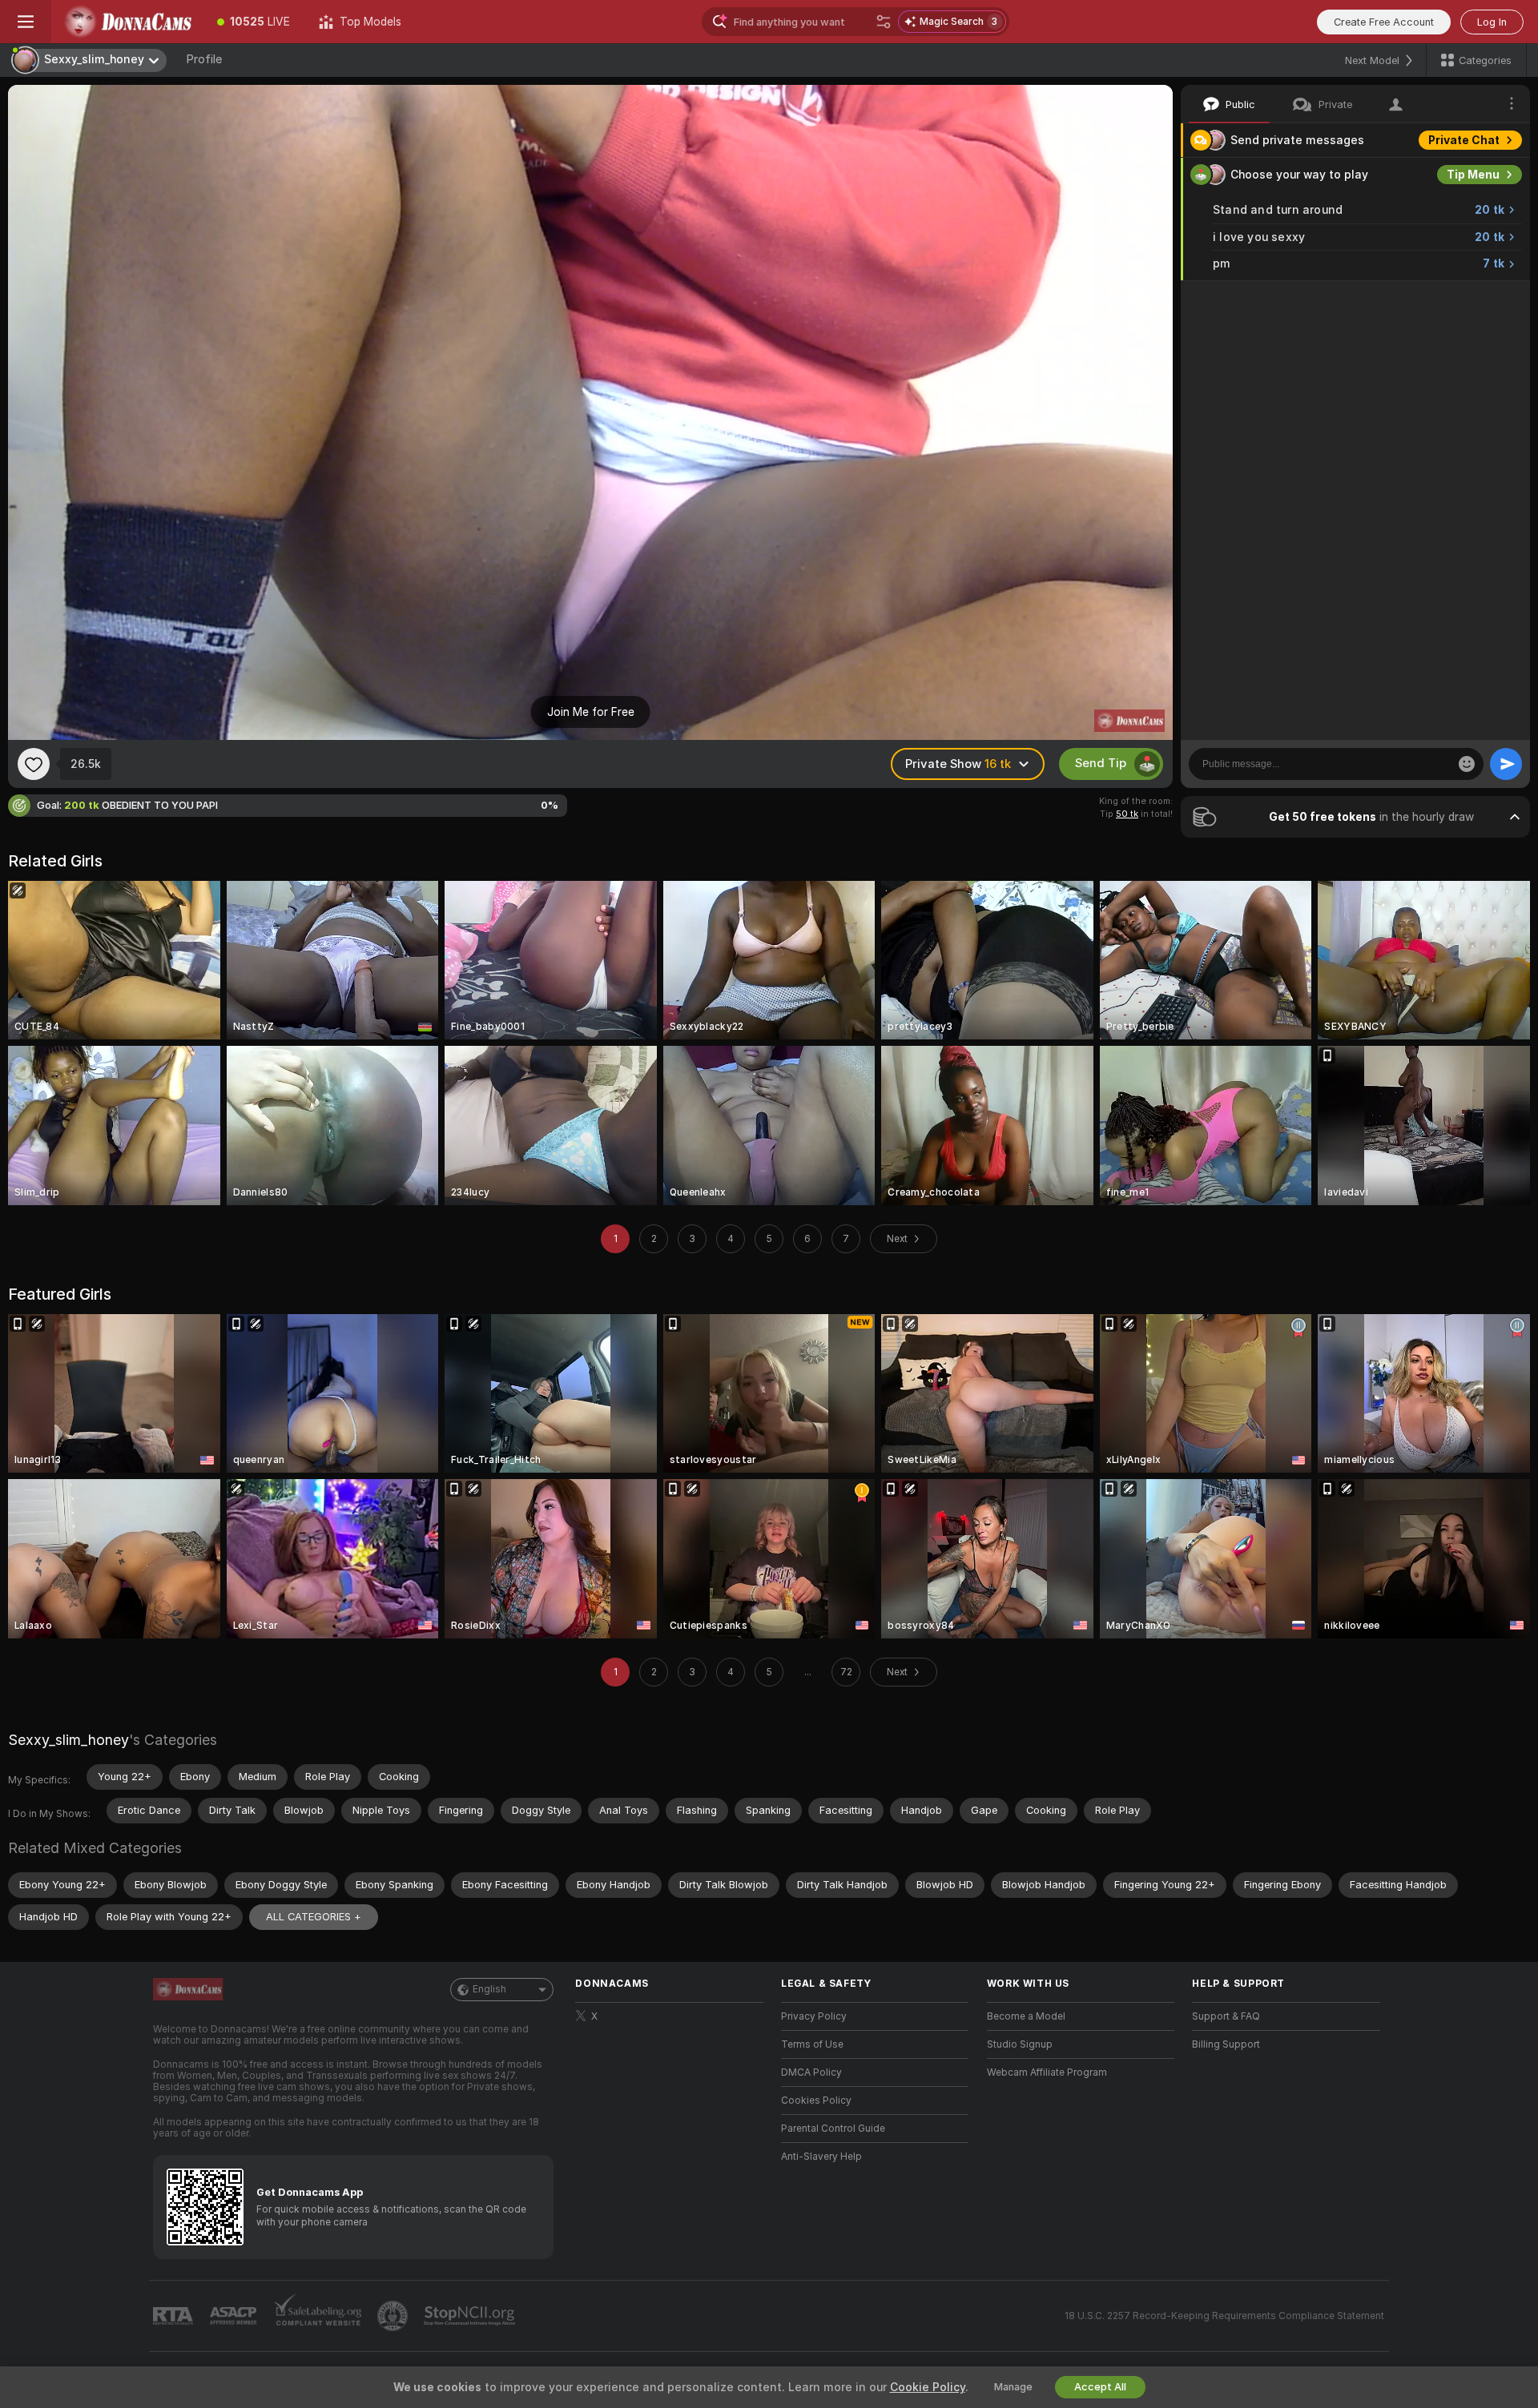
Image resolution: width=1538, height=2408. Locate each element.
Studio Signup (1020, 2044)
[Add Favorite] (34, 764)
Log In (1492, 22)
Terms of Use (812, 2044)
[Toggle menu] (26, 22)
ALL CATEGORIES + (314, 1917)
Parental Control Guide (833, 2129)
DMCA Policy (811, 2072)
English (489, 1989)
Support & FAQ (1226, 2016)
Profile (204, 59)
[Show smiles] (1467, 764)
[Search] (884, 22)
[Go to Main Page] (127, 22)
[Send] (1506, 764)
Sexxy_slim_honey (68, 1740)
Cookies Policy (816, 2100)
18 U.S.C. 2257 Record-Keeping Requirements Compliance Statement (1224, 2316)
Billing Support (1226, 2044)
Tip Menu (1473, 175)
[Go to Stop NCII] (471, 2316)
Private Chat (1464, 140)
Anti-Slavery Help (821, 2157)
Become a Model (1026, 2016)
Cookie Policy (928, 2387)
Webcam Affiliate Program (1047, 2072)
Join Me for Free (591, 712)
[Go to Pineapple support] (394, 2316)
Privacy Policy (814, 2016)
